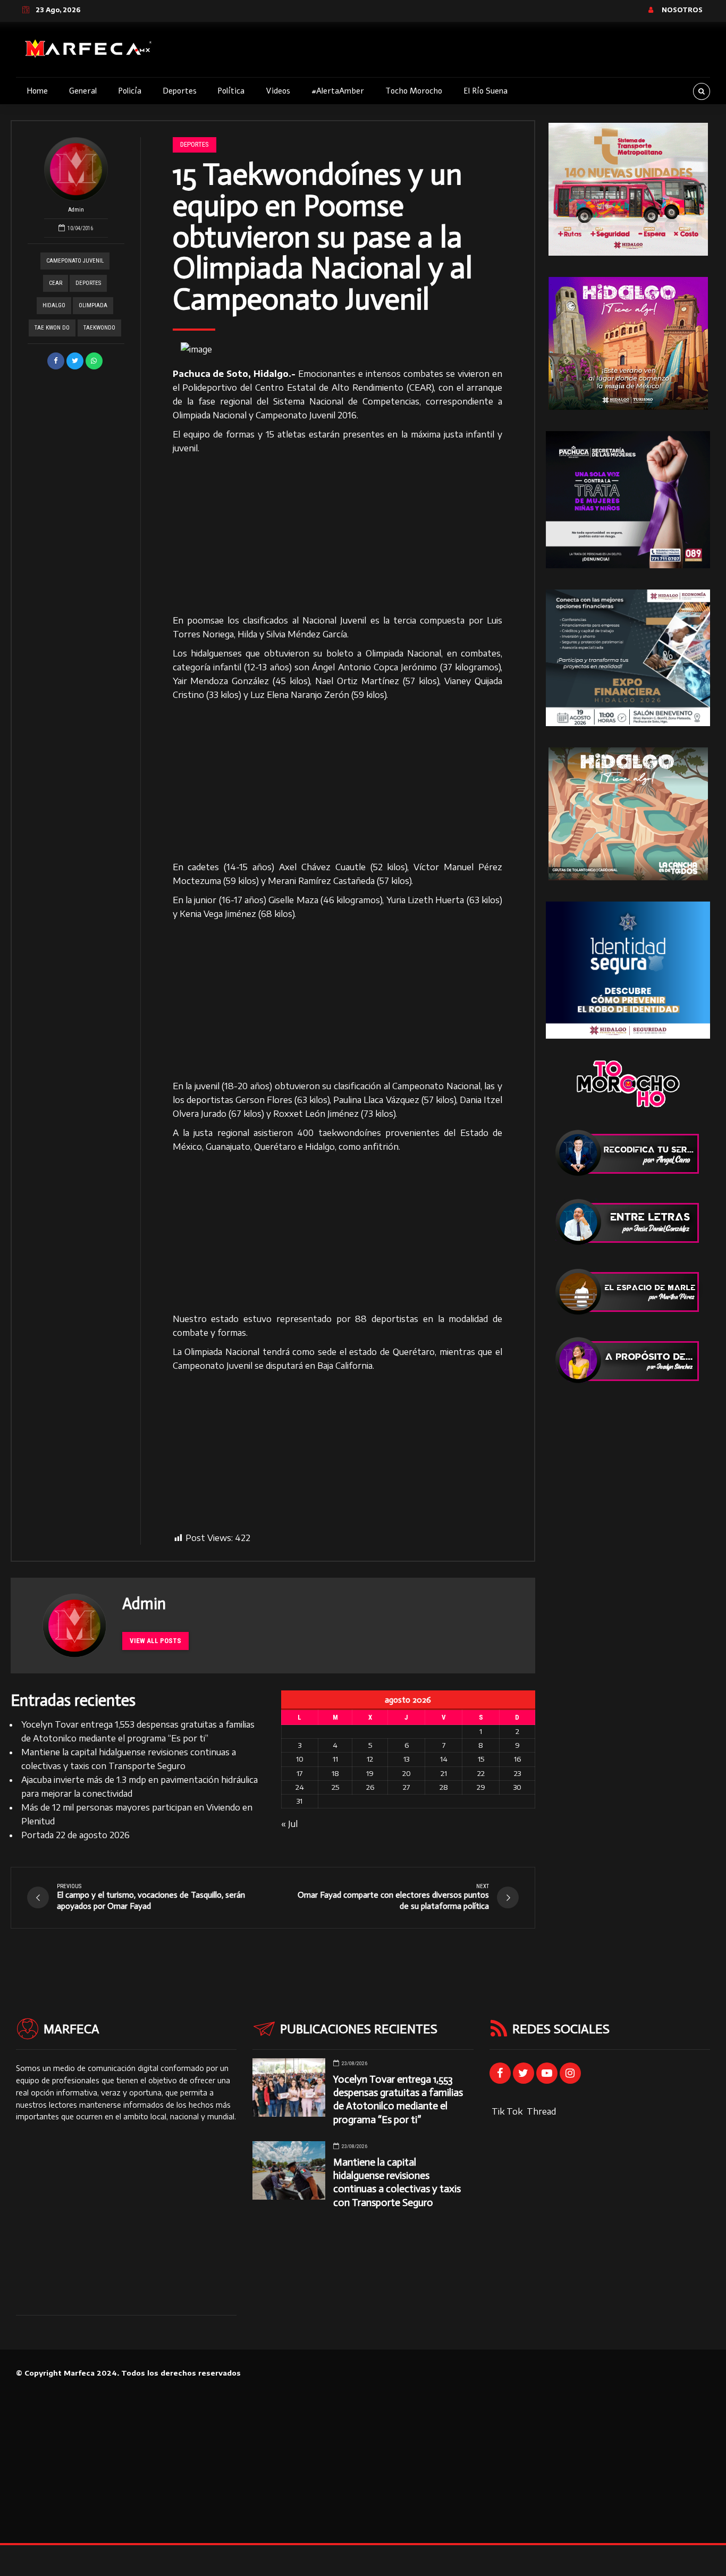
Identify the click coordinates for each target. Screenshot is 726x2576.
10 (300, 1759)
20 (407, 1773)
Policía (130, 91)
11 (335, 1759)
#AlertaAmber (338, 91)
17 (299, 1773)
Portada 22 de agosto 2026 (75, 1835)
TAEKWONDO (99, 328)
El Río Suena (486, 91)
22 (481, 1773)
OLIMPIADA (93, 305)
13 (406, 1759)
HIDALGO (54, 305)
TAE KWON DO (52, 328)
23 (517, 1773)
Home (37, 91)
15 (481, 1759)
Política (231, 91)
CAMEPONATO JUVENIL (75, 261)
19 (370, 1773)
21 (444, 1773)
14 (444, 1759)
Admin (76, 210)
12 (370, 1759)
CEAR (56, 283)
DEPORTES (88, 283)
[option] (338, 349)
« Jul (289, 1824)
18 (335, 1773)
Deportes (180, 91)
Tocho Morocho (414, 91)
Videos (278, 91)
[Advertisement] (338, 535)
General (83, 91)
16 (517, 1759)
